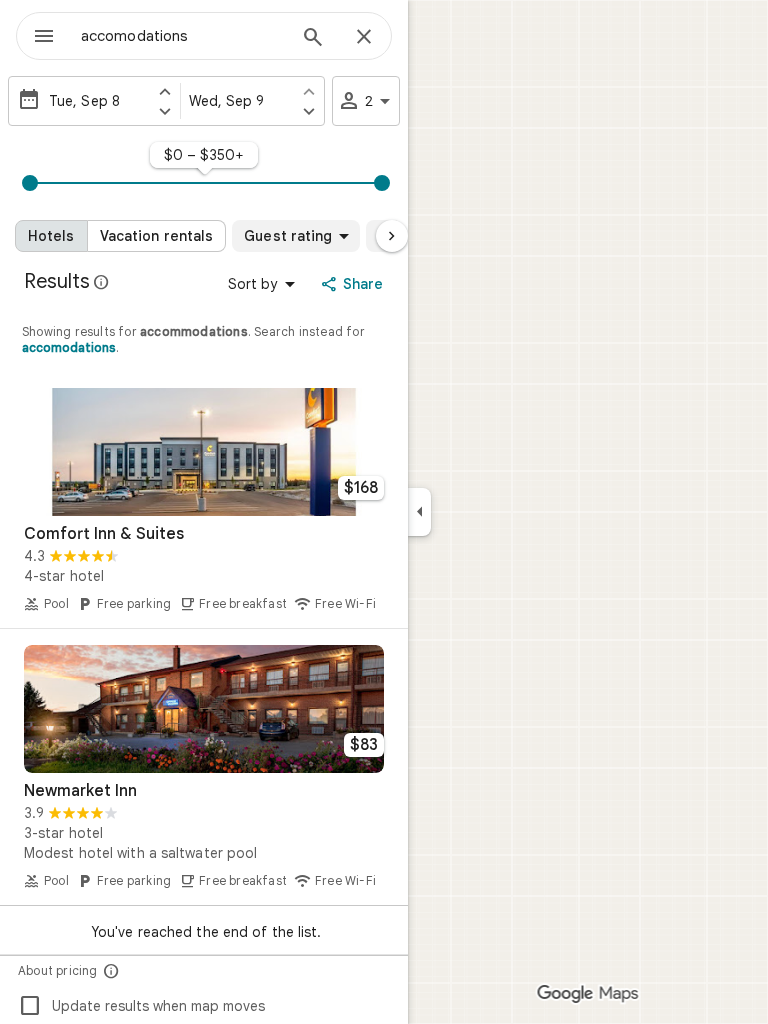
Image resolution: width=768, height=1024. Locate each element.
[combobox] (183, 36)
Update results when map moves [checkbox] (141, 1006)
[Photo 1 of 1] (204, 452)
